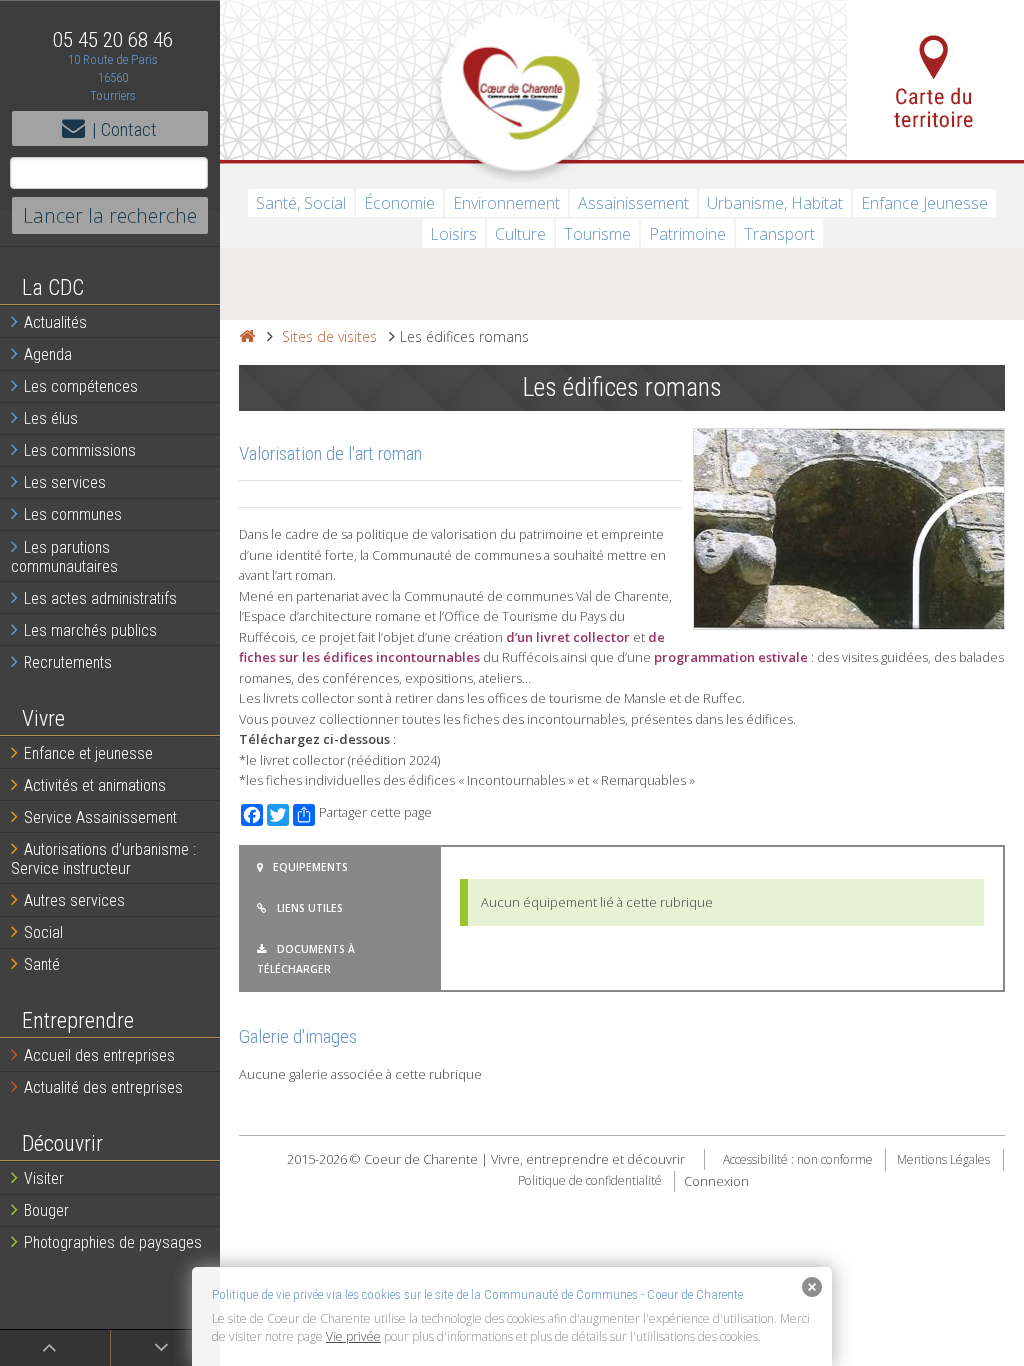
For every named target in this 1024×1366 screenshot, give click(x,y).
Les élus (51, 418)
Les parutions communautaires (64, 557)
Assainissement (633, 203)
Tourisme (597, 234)
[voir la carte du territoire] (935, 80)
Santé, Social (301, 203)
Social (43, 932)
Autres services (74, 900)
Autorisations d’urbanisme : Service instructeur (103, 859)
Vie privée (353, 1336)
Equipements (310, 867)
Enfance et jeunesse (88, 753)
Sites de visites (329, 336)
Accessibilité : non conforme (798, 1159)
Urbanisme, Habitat (775, 203)
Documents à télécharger (306, 959)
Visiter (44, 1178)
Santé (42, 964)
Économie (399, 203)
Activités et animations (95, 785)
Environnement (506, 203)
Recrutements (68, 662)
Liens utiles (310, 908)
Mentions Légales (943, 1159)
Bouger (46, 1210)
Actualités (55, 322)
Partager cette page (375, 812)
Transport (779, 234)
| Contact (124, 129)
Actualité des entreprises (103, 1087)
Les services (65, 482)
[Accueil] (247, 336)
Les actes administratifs (100, 598)
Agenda (48, 354)
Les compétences (81, 386)
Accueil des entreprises (99, 1055)
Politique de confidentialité (590, 1181)
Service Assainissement (100, 817)
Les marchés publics (90, 630)
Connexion (716, 1181)
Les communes (73, 514)
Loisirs (453, 234)
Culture (520, 234)
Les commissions (80, 450)
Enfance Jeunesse (924, 203)
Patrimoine (687, 234)
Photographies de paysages (113, 1242)
